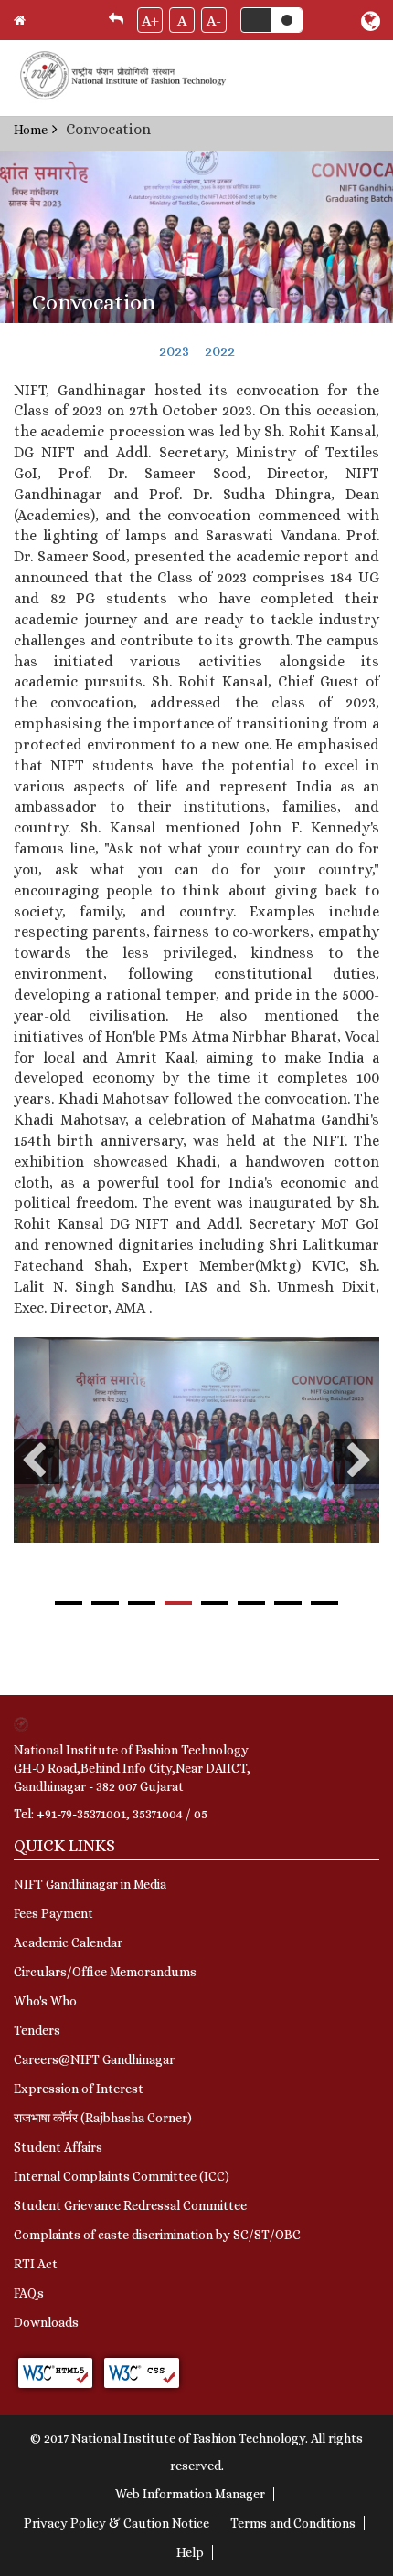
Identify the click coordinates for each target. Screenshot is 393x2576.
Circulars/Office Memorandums (105, 1972)
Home (31, 130)
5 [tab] (215, 1603)
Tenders (37, 2030)
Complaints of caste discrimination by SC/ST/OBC (157, 2235)
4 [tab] (178, 1603)
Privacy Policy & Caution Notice (117, 2523)
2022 (220, 351)
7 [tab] (288, 1603)
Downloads (46, 2322)
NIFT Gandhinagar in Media (90, 1884)
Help (190, 2552)
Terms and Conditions (293, 2523)
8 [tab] (324, 1603)
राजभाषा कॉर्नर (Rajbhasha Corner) (103, 2118)
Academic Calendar (68, 1942)
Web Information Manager (190, 2494)
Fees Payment (53, 1913)
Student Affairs (58, 2147)
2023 (174, 351)
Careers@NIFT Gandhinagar (94, 2059)
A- (214, 21)
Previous (37, 1461)
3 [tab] (142, 1603)
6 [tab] (251, 1603)
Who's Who (45, 2001)
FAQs (29, 2293)
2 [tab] (105, 1603)
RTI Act (36, 2264)
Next (356, 1461)
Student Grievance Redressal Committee (130, 2205)
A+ (150, 21)
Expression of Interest (79, 2089)
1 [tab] (69, 1603)
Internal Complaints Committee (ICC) (122, 2176)
